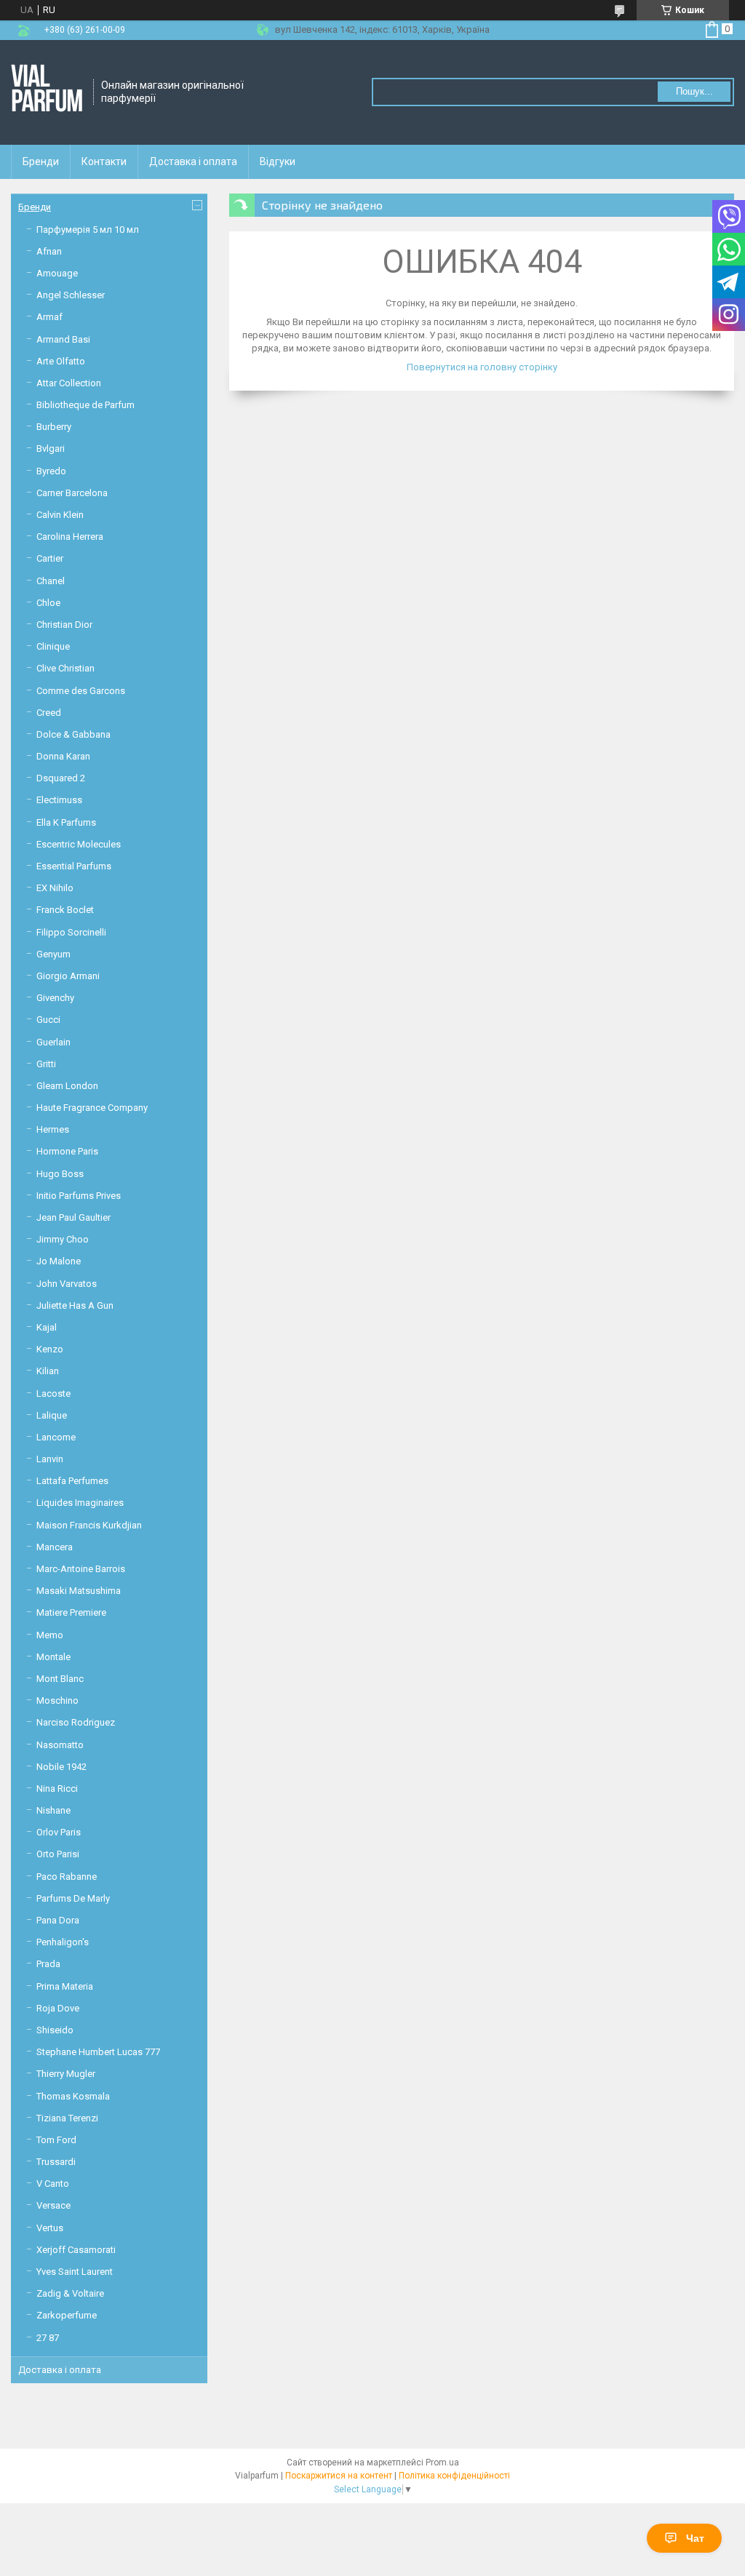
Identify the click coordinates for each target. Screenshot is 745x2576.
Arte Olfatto (61, 361)
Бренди (41, 162)
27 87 (48, 2338)
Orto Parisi (58, 1854)
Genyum (53, 954)
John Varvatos (67, 1284)
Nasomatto (60, 1745)
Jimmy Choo (63, 1239)
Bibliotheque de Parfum (85, 405)
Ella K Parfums (66, 822)
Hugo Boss (60, 1174)
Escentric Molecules (79, 844)
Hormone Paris (67, 1151)
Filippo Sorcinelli (71, 932)
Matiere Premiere (71, 1612)
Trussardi (56, 2162)
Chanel (51, 581)
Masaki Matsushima (79, 1591)
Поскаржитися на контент (339, 2476)
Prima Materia (65, 1986)
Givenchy (55, 998)
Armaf (49, 317)
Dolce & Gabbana (73, 734)
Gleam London (67, 1086)
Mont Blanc (60, 1679)
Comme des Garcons (81, 691)
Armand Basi (63, 339)
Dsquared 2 (61, 778)
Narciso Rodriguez (76, 1722)
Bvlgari (51, 448)
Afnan (49, 251)
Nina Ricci (57, 1789)
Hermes (53, 1129)
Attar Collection (69, 383)
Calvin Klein (60, 515)
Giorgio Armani (68, 976)
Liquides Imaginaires (80, 1503)
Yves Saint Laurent (75, 2272)
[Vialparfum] (47, 92)
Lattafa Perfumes (72, 1481)
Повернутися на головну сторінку (482, 367)
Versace (53, 2205)
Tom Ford (56, 2140)
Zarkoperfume (67, 2315)
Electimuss (59, 800)
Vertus (50, 2228)
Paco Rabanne (67, 1877)
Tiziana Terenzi (67, 2118)
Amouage (57, 273)
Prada (48, 1964)
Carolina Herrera (70, 537)
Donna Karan (63, 756)
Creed (49, 713)
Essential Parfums (74, 866)
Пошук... (694, 91)
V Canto (53, 2184)
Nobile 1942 (61, 1767)
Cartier (50, 558)
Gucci (48, 1020)
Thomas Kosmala (73, 2096)
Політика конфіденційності (454, 2476)
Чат (695, 2538)
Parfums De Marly (73, 1898)
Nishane (53, 1810)
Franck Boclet (65, 910)
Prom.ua (442, 2463)
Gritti (46, 1064)
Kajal (47, 1327)
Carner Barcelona (72, 493)
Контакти (104, 162)
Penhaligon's (63, 1942)
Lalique (52, 1415)
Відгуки (278, 162)
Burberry (54, 427)
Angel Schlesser (71, 295)
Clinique (53, 646)
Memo (50, 1635)
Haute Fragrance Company (92, 1108)
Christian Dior (64, 625)
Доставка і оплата (193, 162)
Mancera (55, 1547)
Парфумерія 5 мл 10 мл (88, 230)
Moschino (57, 1700)
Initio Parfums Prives (79, 1196)
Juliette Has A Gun (75, 1305)
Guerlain (53, 1042)
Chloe (48, 603)
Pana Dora (58, 1920)
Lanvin (50, 1459)
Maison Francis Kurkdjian (89, 1525)
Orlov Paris (59, 1832)
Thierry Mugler (66, 2074)
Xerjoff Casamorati (76, 2250)
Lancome (56, 1437)
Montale (53, 1657)
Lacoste (53, 1393)
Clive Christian (65, 668)
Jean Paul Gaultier (73, 1217)
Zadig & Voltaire (70, 2293)
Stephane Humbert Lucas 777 (98, 2052)
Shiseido (55, 2030)
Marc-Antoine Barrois (81, 1569)
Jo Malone (59, 1261)
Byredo (51, 471)
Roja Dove (58, 2008)
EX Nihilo (55, 888)
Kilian (48, 1371)
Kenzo (50, 1349)
